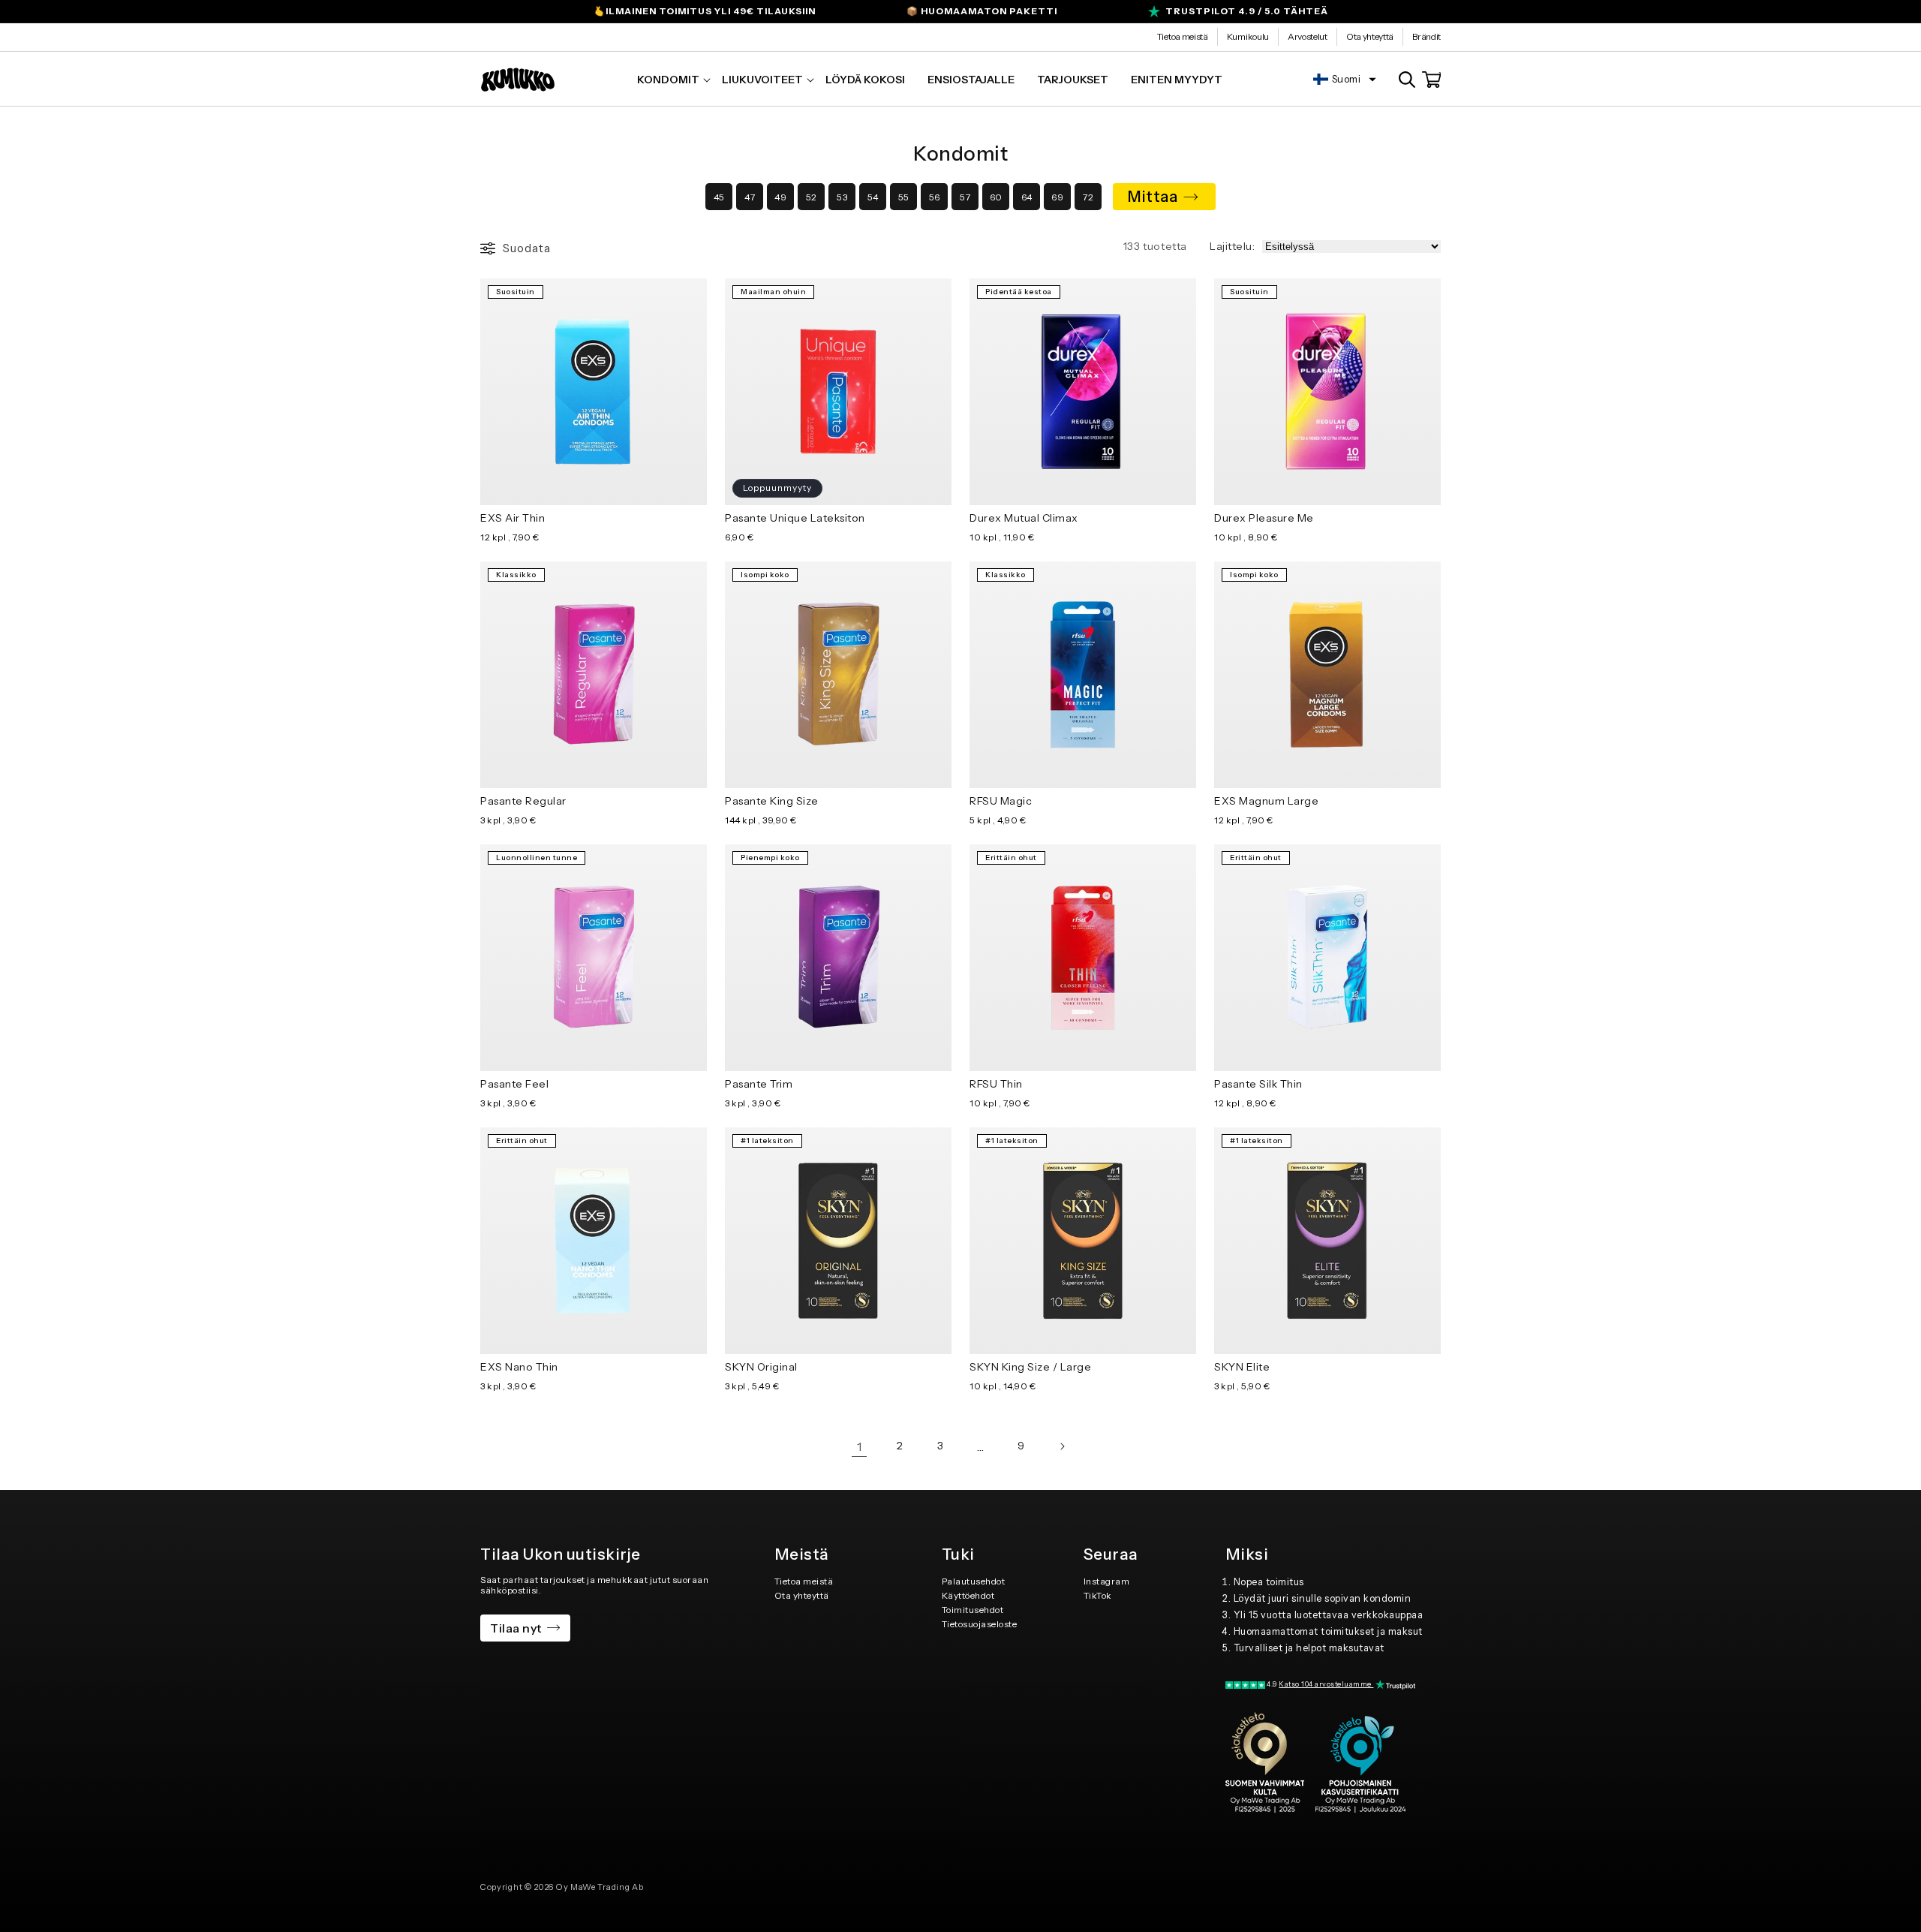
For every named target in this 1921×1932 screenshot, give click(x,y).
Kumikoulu (1248, 36)
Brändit (1426, 36)
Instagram (1107, 1581)
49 (780, 197)
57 (965, 197)
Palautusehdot (974, 1581)
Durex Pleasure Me (1264, 518)
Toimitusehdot (973, 1610)
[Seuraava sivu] (1062, 1446)
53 (842, 197)
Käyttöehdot (968, 1595)
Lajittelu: (1232, 246)
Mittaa (1153, 197)
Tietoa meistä (1183, 36)
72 (1088, 197)
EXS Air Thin (513, 518)
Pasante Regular (523, 801)
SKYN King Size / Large (1030, 1367)
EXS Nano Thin (519, 1367)
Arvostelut (1308, 36)
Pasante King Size (772, 801)
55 (904, 197)
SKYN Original (761, 1367)
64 (1027, 197)
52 (812, 197)
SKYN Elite (1242, 1367)
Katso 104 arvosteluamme (1326, 1684)
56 (935, 197)
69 (1057, 197)
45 (719, 197)
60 (996, 197)
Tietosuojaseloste (980, 1624)
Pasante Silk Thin (1258, 1084)
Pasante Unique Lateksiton (795, 518)
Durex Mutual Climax (1024, 518)
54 (873, 197)
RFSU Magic (1001, 801)
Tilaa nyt (516, 1628)
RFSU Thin (996, 1084)
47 (750, 197)
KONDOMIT (668, 80)
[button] (668, 80)
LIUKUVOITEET (762, 80)
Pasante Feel (514, 1084)
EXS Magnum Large (1266, 801)
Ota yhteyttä (1370, 36)
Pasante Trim (759, 1084)
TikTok (1098, 1595)
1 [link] (860, 1446)
